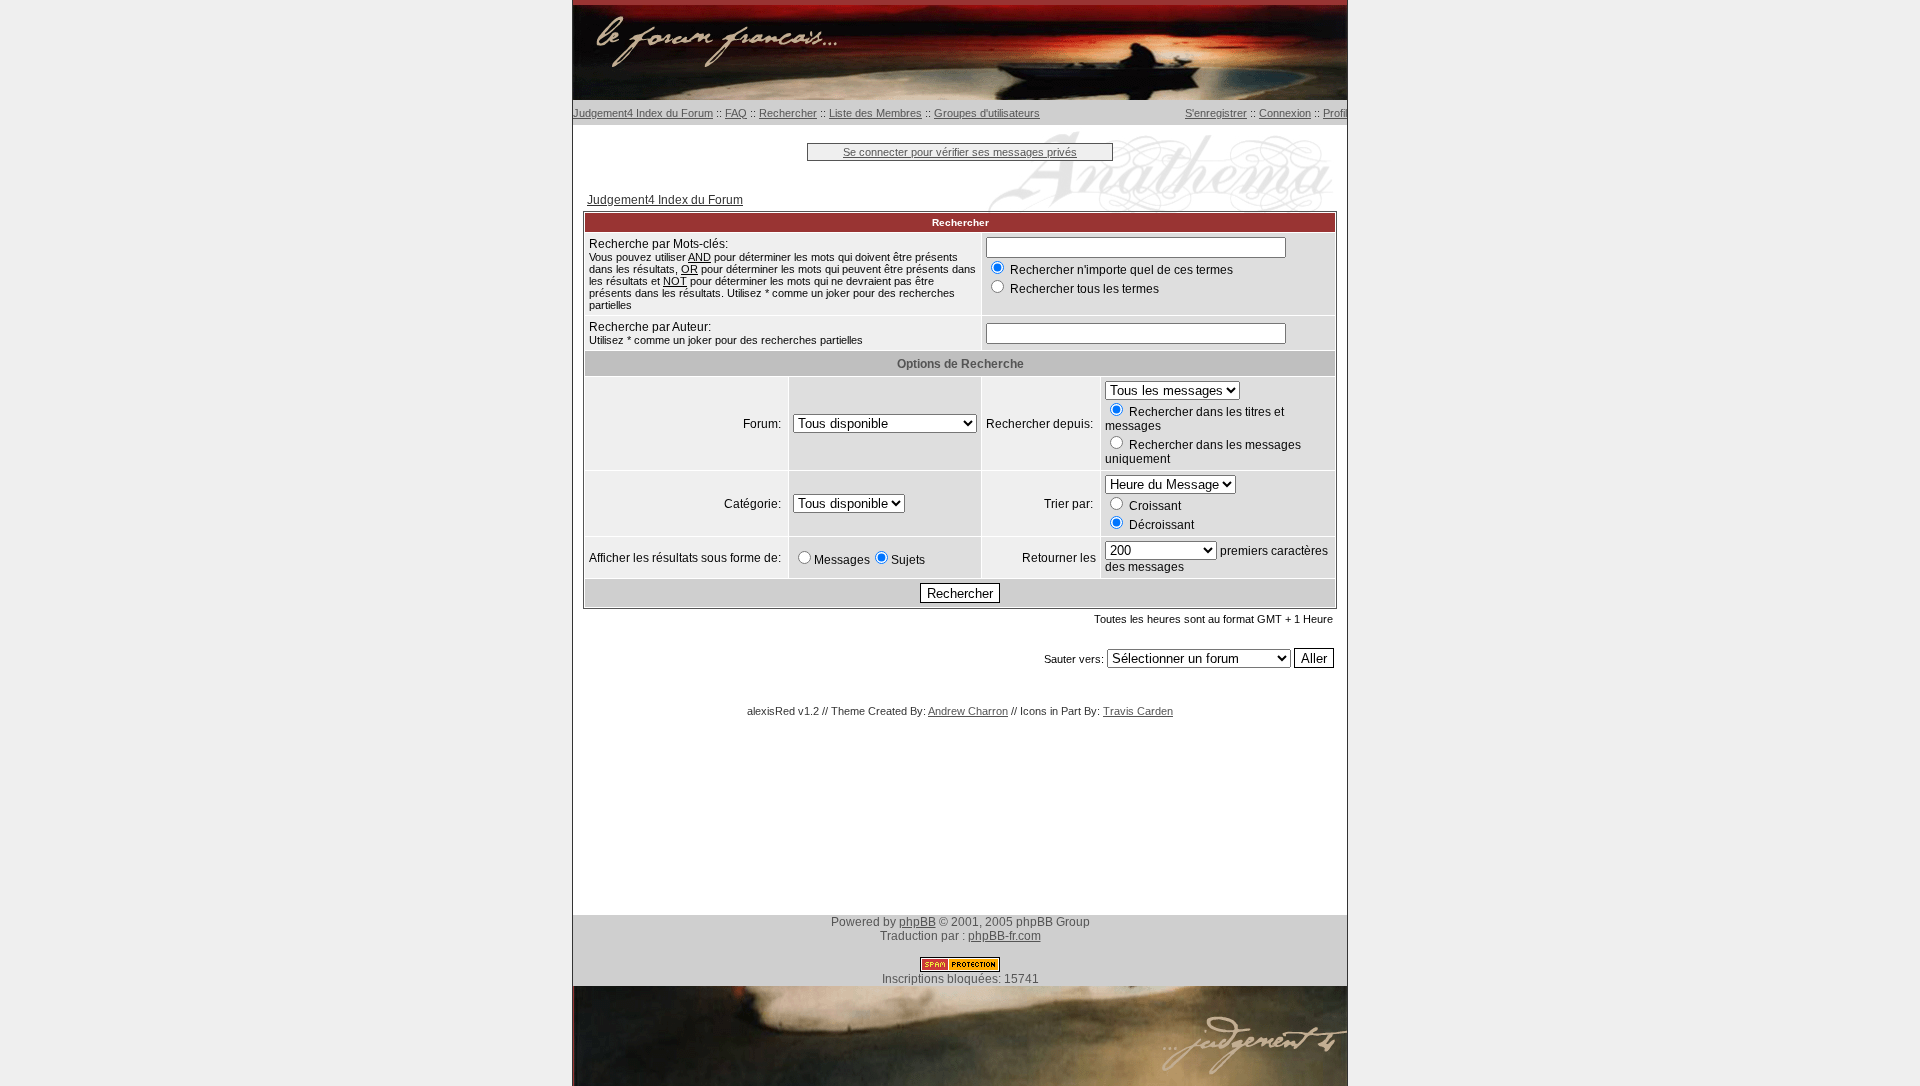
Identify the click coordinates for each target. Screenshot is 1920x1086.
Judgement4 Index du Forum (643, 113)
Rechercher (788, 113)
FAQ (736, 113)
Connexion (1285, 113)
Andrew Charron (968, 711)
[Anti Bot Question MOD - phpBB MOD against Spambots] (960, 968)
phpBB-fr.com (1004, 936)
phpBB (917, 922)
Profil (1335, 113)
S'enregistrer (1216, 113)
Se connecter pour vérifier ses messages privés (960, 152)
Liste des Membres (875, 113)
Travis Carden (1138, 711)
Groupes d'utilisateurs (987, 113)
